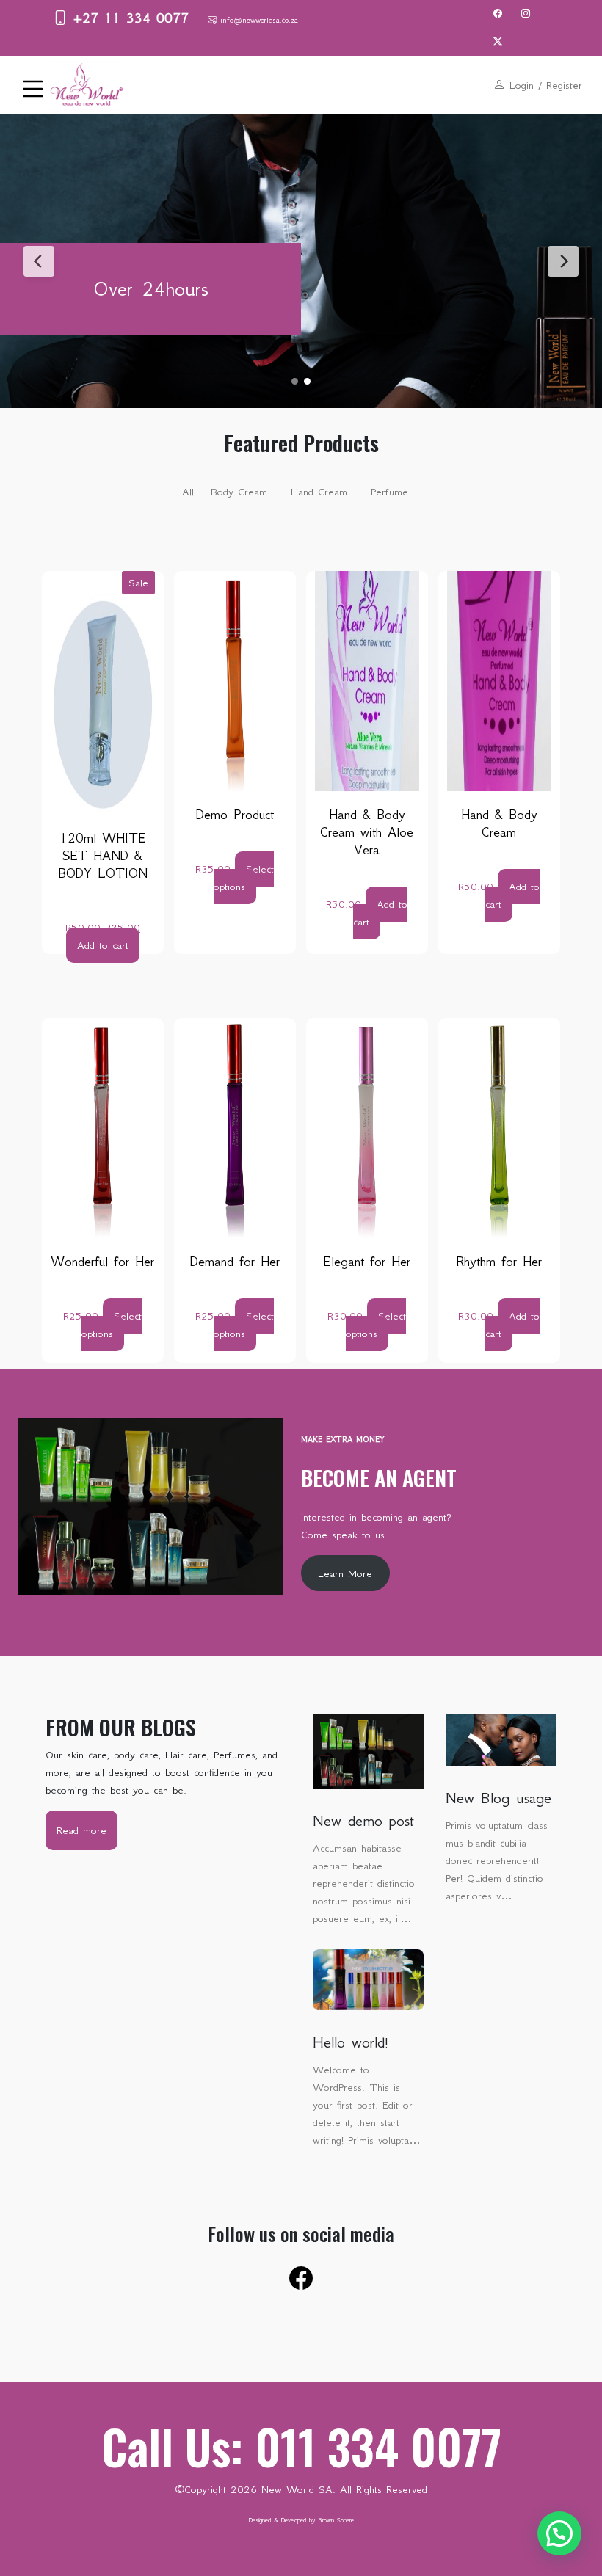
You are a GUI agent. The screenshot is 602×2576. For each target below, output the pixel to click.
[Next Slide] (563, 261)
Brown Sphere (336, 2520)
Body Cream (239, 492)
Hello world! (351, 2042)
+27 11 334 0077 (128, 18)
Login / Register (544, 85)
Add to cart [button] (103, 945)
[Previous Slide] (39, 261)
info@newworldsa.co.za (257, 20)
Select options (244, 878)
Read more (87, 1837)
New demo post (363, 1821)
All (188, 492)
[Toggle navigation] (29, 85)
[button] (559, 2533)
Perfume (389, 492)
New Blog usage (498, 1798)
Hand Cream (319, 492)
